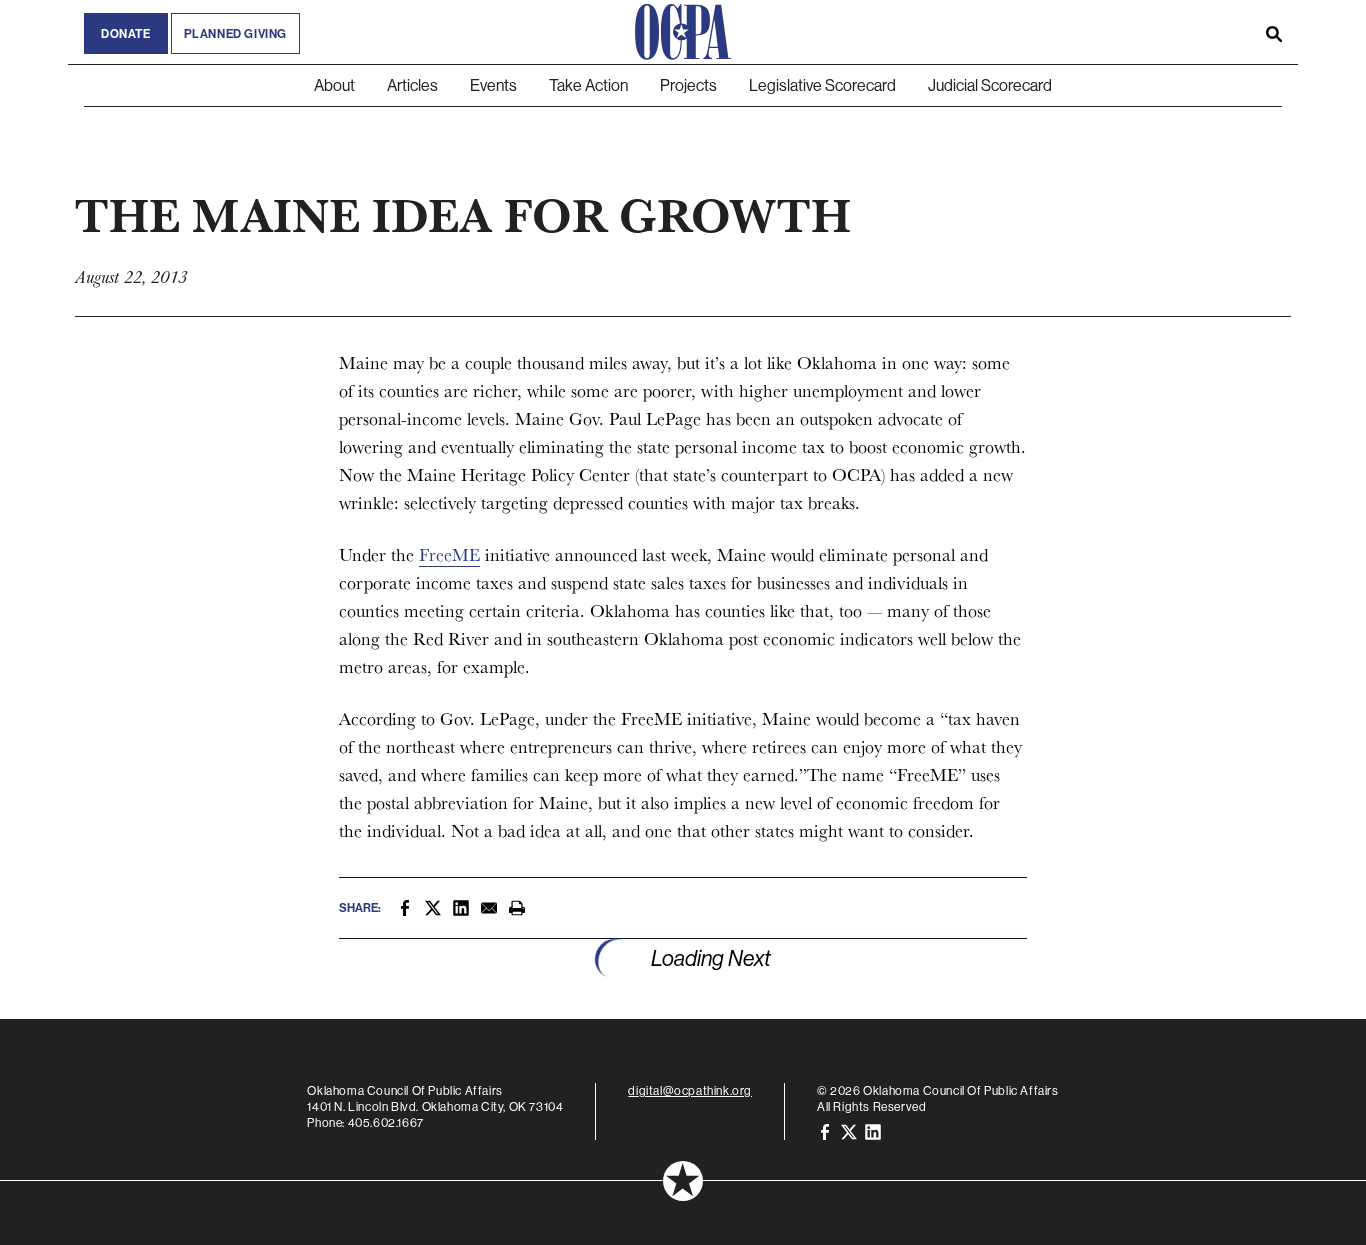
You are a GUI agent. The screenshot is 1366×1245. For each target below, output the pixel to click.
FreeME (449, 554)
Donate (126, 33)
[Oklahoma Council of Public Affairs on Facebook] (825, 1130)
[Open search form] (1274, 32)
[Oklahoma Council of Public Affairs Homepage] (683, 32)
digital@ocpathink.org (690, 1090)
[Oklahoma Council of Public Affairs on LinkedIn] (873, 1130)
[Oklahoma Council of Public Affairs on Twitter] (849, 1130)
